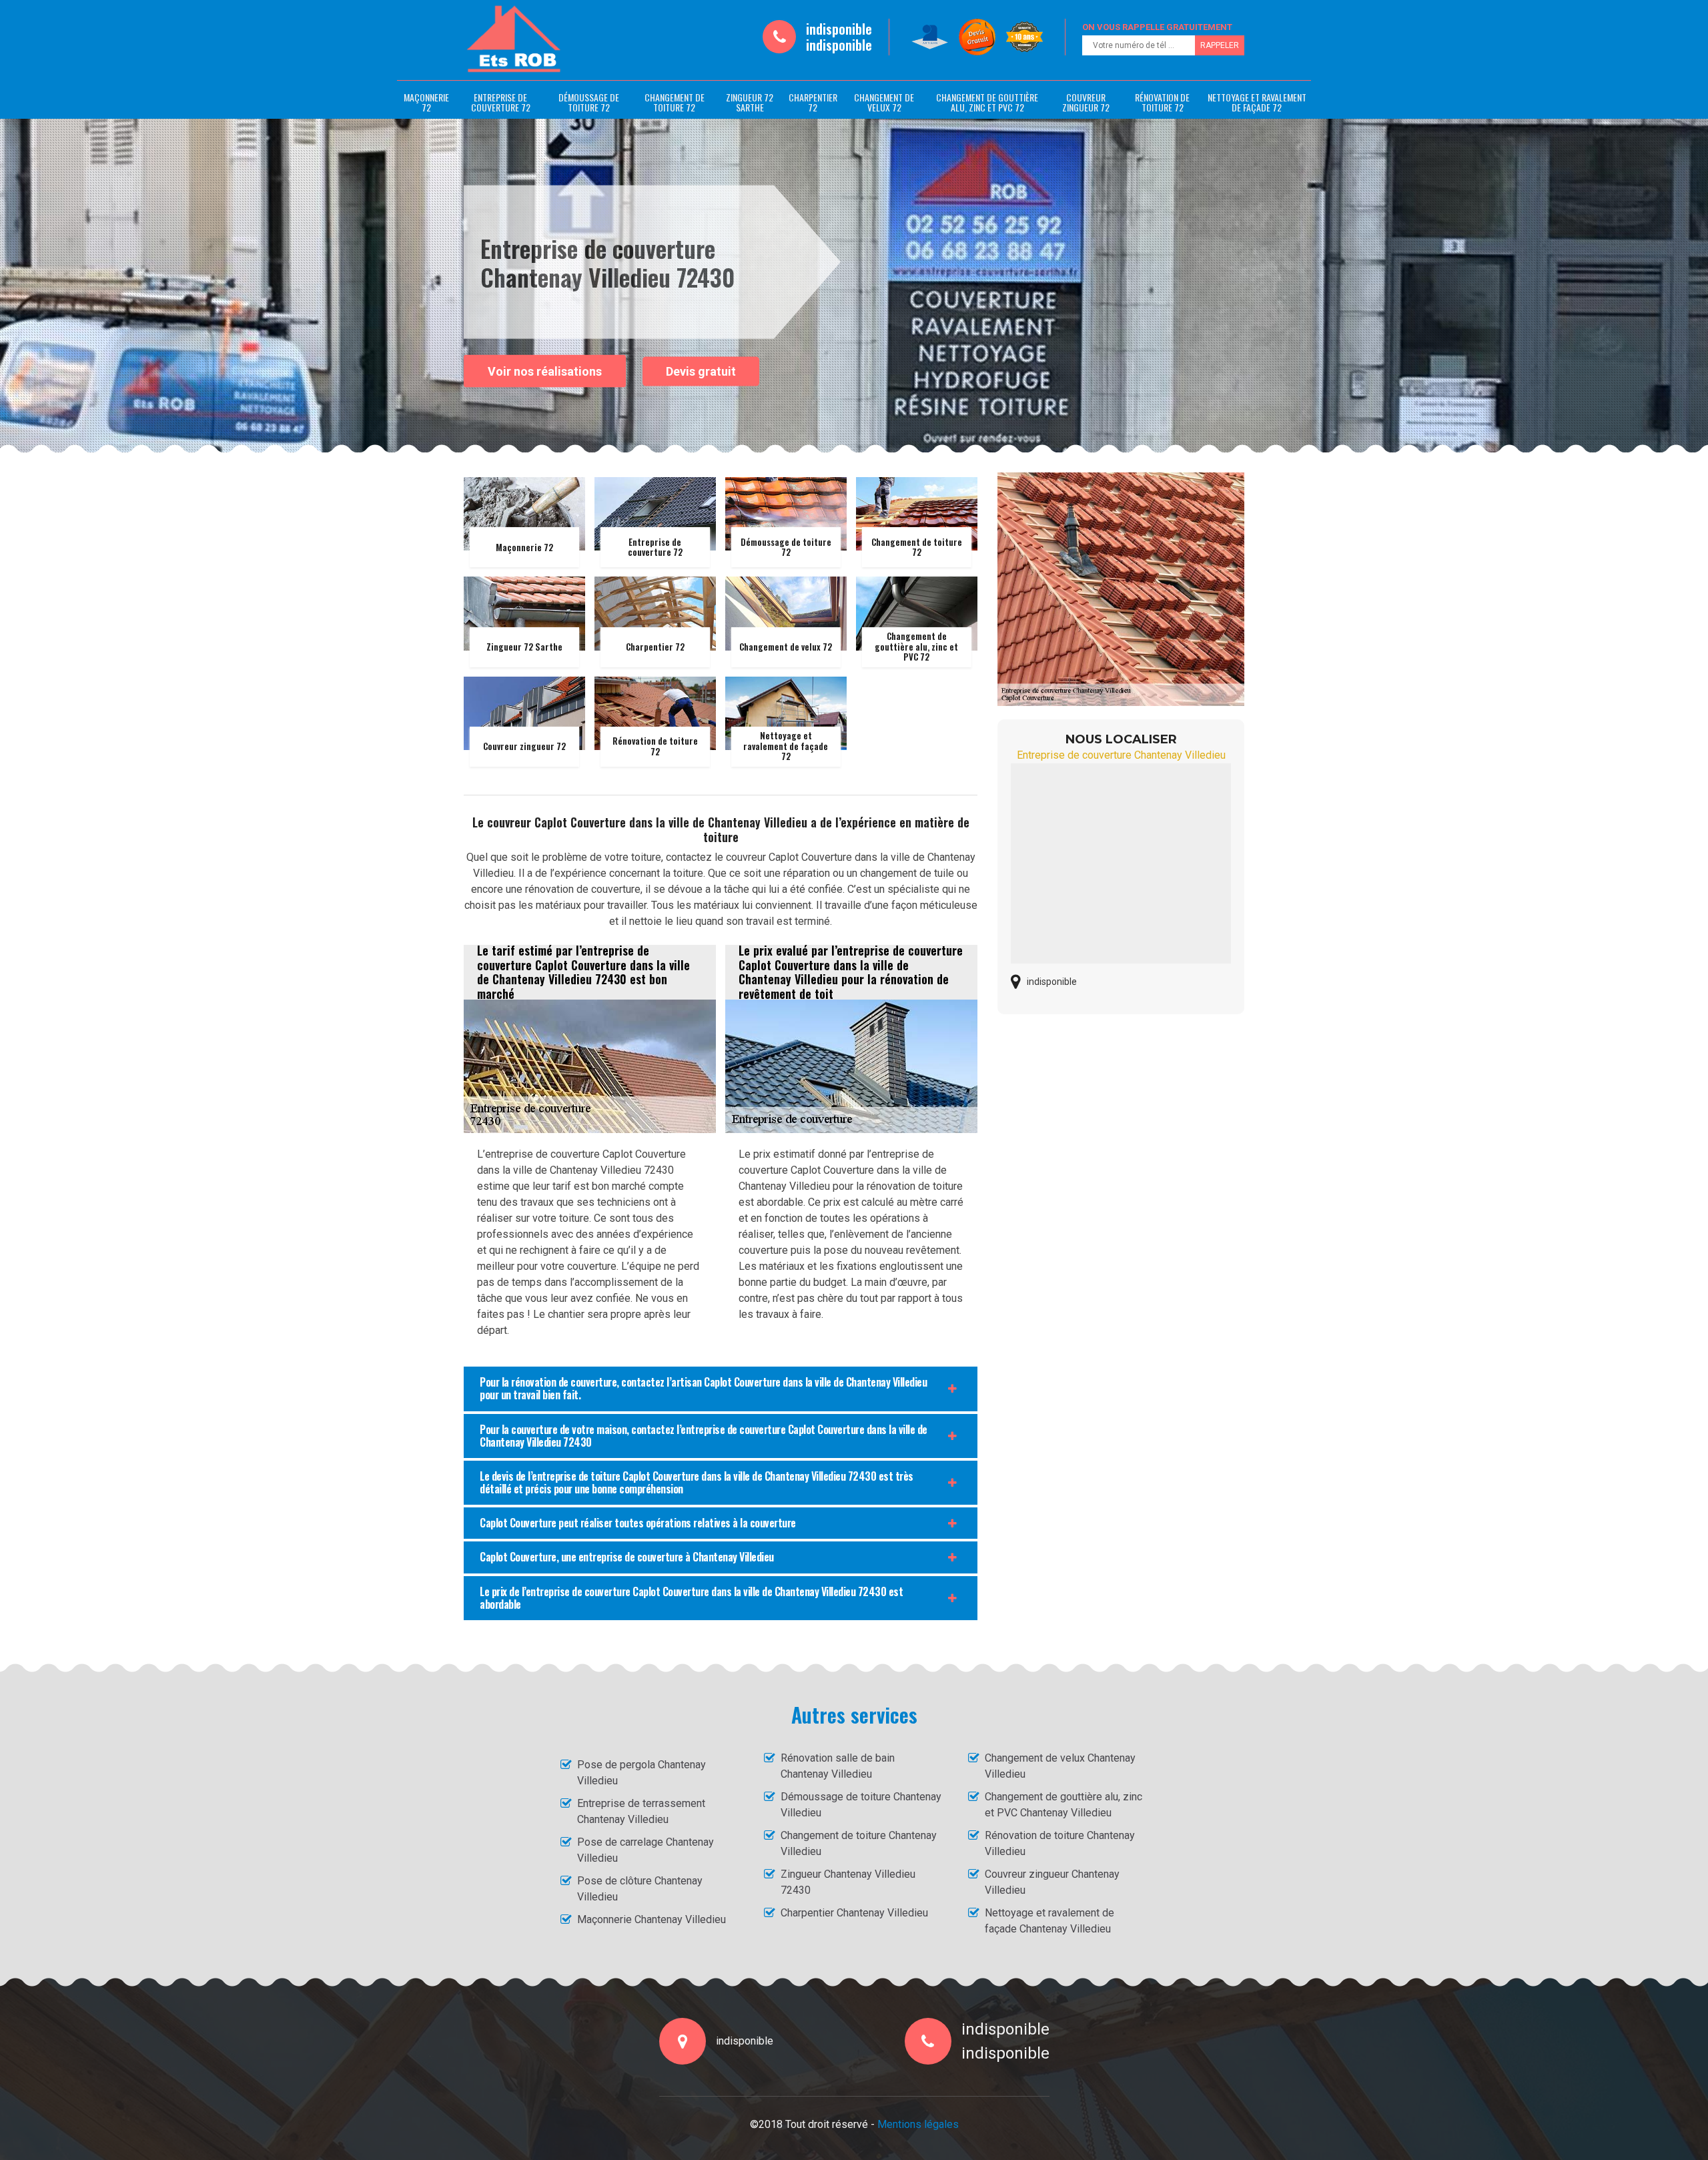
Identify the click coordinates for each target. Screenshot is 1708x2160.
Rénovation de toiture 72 (1162, 102)
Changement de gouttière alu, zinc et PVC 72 (987, 102)
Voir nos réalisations (545, 371)
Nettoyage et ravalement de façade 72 (1257, 102)
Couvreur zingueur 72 (1086, 102)
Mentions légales (918, 2124)
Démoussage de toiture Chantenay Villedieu (861, 1805)
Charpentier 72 (813, 102)
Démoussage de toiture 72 (589, 102)
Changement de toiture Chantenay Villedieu (859, 1843)
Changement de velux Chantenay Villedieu (1060, 1766)
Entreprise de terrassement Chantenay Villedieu (641, 1811)
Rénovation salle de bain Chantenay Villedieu (838, 1766)
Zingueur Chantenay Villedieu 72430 (848, 1882)
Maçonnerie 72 (426, 102)
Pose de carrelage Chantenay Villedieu (646, 1850)
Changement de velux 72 (884, 102)
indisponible (839, 29)
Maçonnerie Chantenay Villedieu (652, 1919)
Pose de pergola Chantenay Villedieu (642, 1773)
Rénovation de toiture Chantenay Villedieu (1060, 1843)
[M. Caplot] (514, 39)
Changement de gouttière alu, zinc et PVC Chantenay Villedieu (1063, 1805)
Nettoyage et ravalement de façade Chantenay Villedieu (1049, 1921)
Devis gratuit (701, 371)
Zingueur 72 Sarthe (750, 102)
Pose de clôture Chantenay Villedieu (640, 1889)
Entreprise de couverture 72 (501, 102)
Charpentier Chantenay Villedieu (854, 1913)
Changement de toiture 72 (675, 102)
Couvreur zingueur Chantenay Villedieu (1052, 1882)
